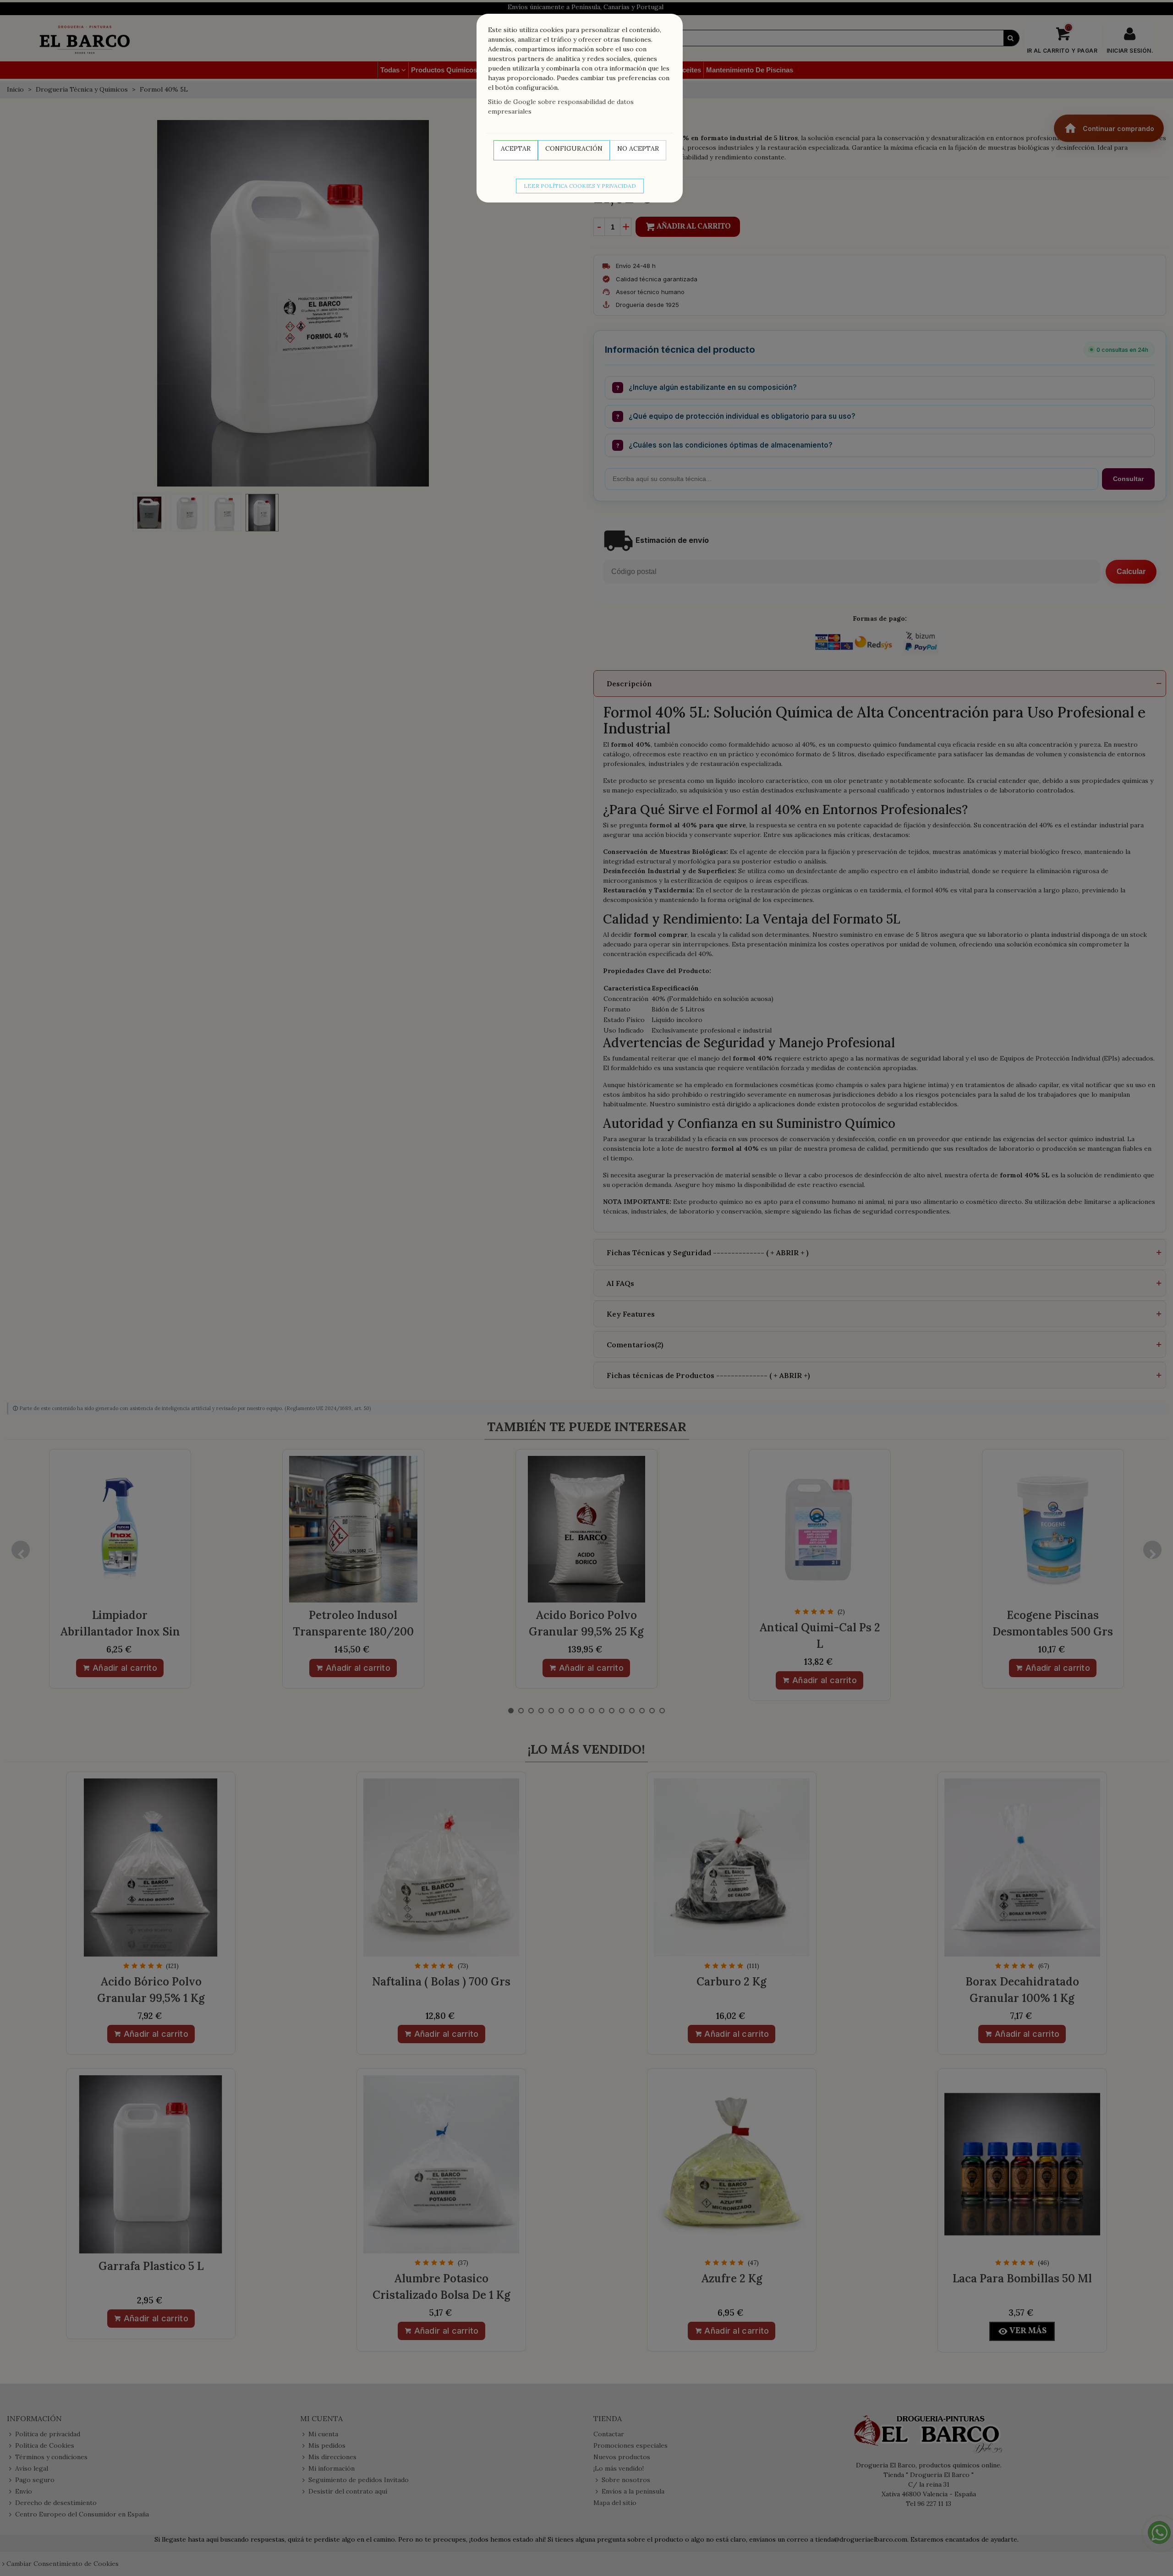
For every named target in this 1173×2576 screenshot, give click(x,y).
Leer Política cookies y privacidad (580, 186)
